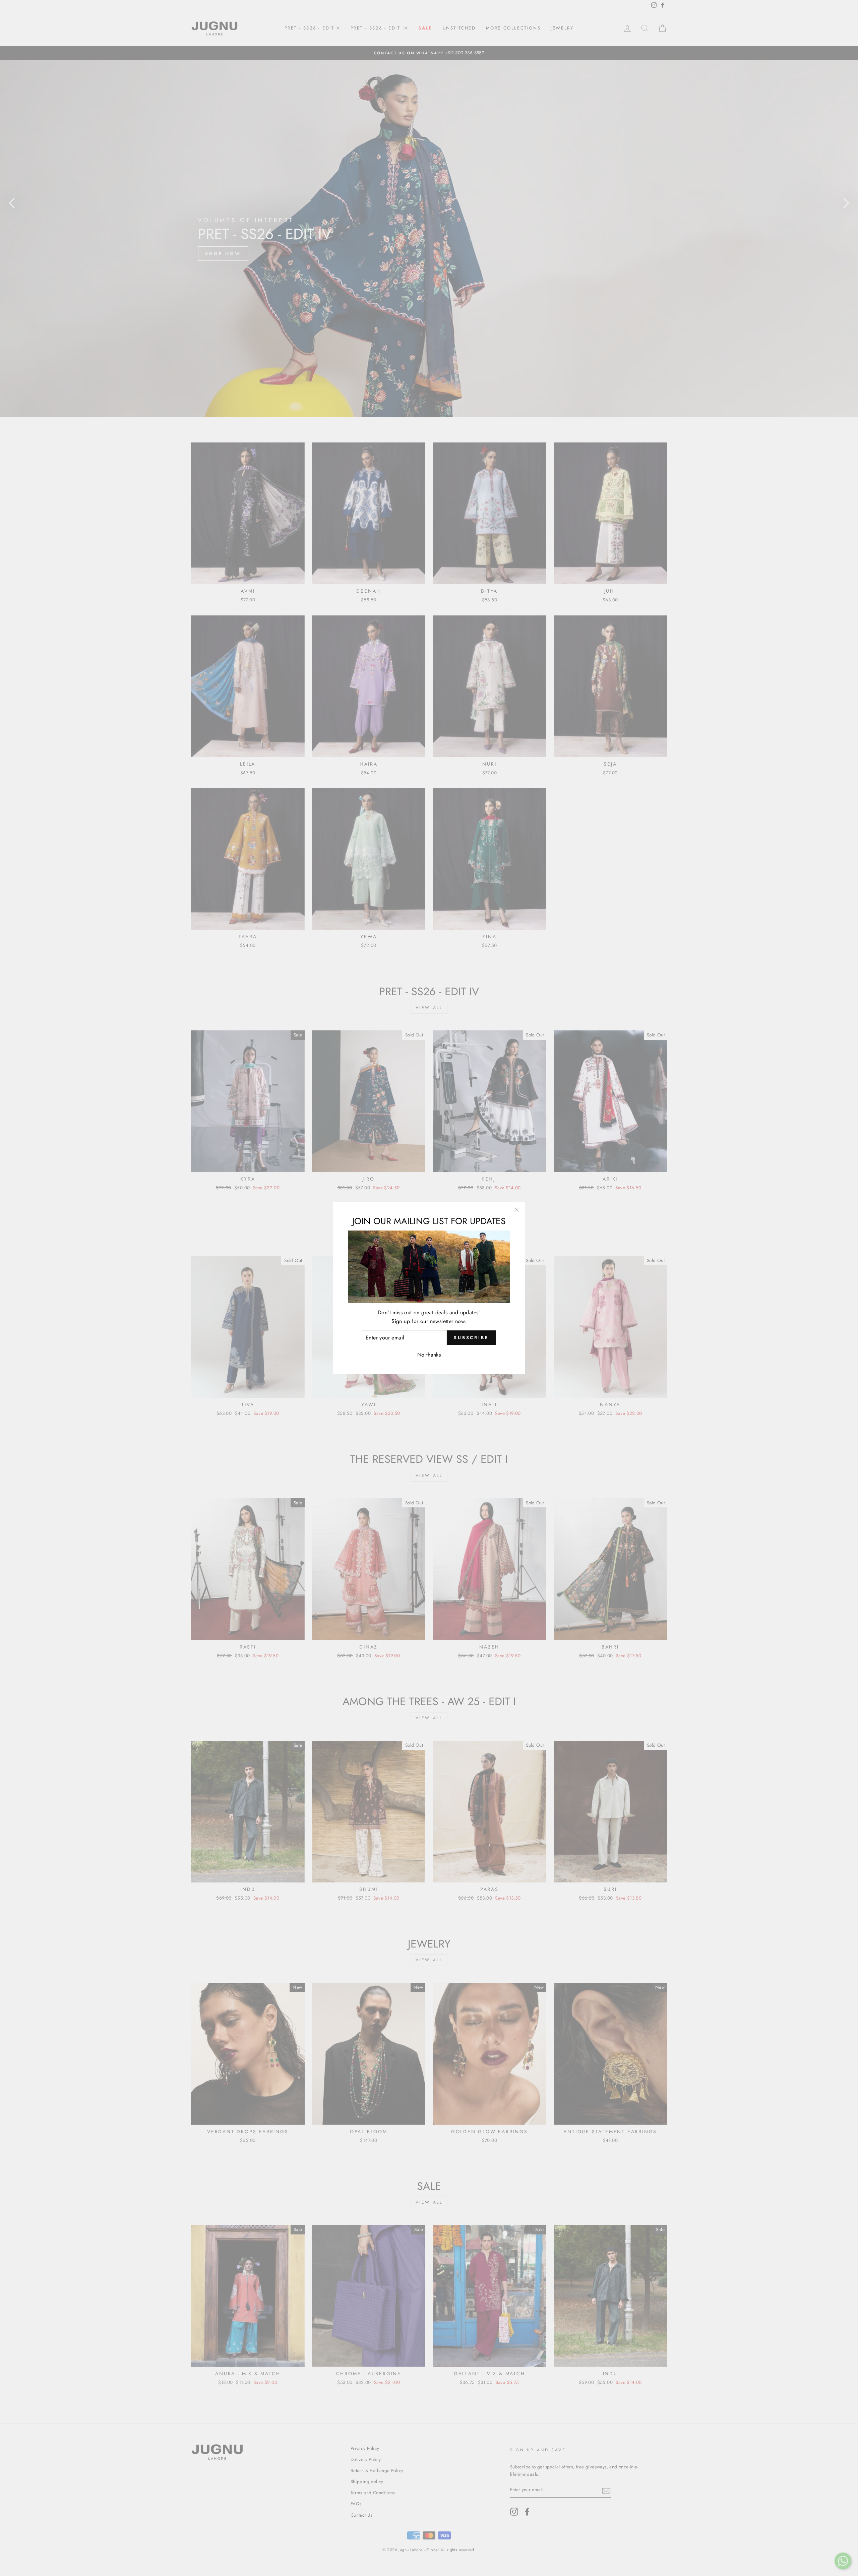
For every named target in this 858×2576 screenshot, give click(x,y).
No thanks (429, 1355)
